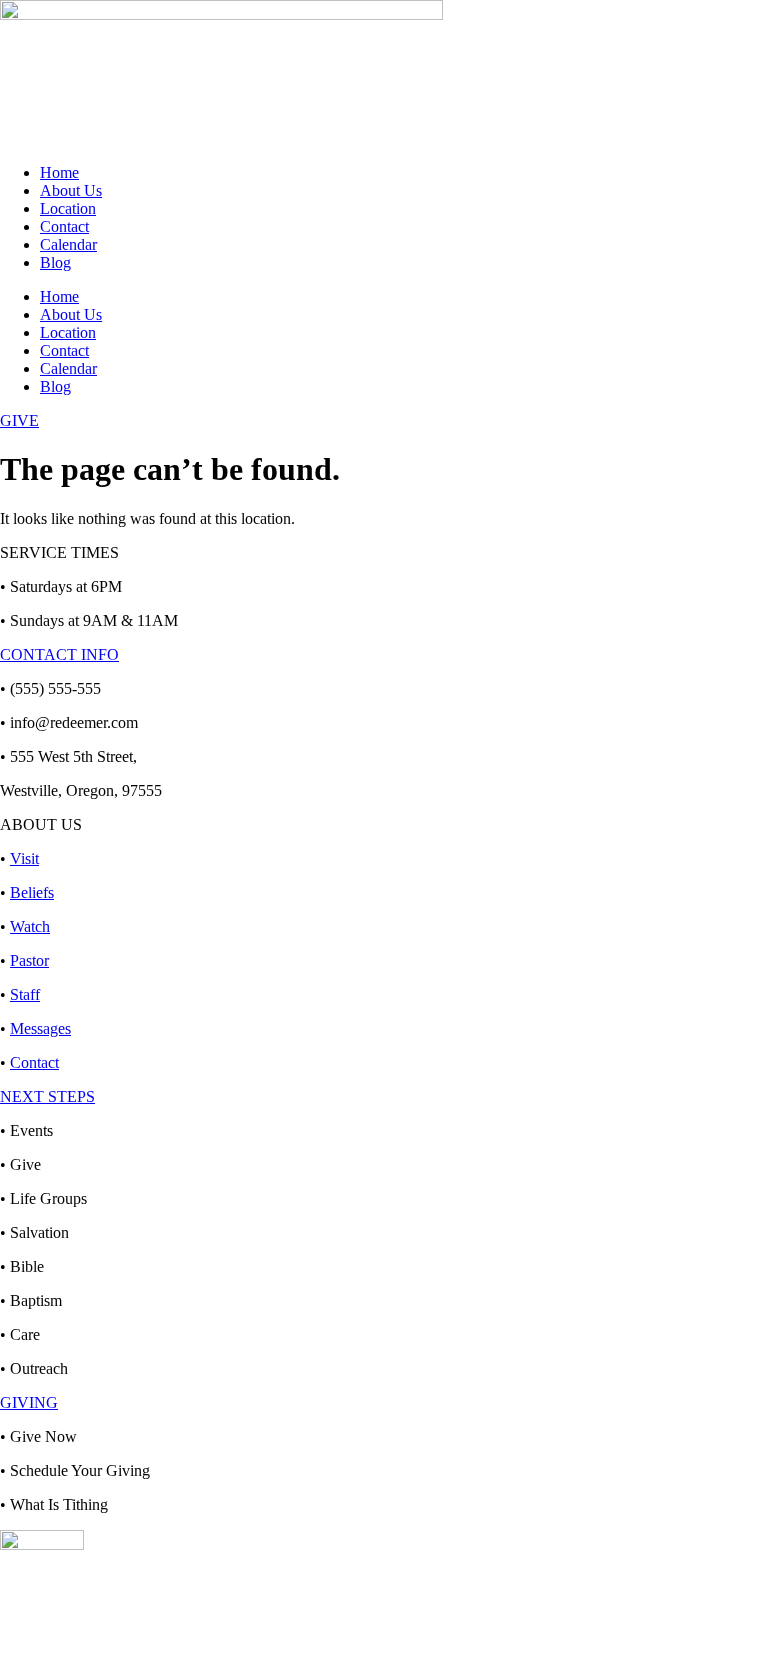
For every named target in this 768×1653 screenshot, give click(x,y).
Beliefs (32, 892)
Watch (30, 926)
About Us (71, 190)
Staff (25, 994)
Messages (40, 1028)
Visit (24, 858)
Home (59, 172)
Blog (55, 262)
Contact (64, 226)
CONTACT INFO (59, 654)
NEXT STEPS (47, 1096)
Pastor (29, 960)
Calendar (68, 244)
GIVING (29, 1402)
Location (68, 208)
